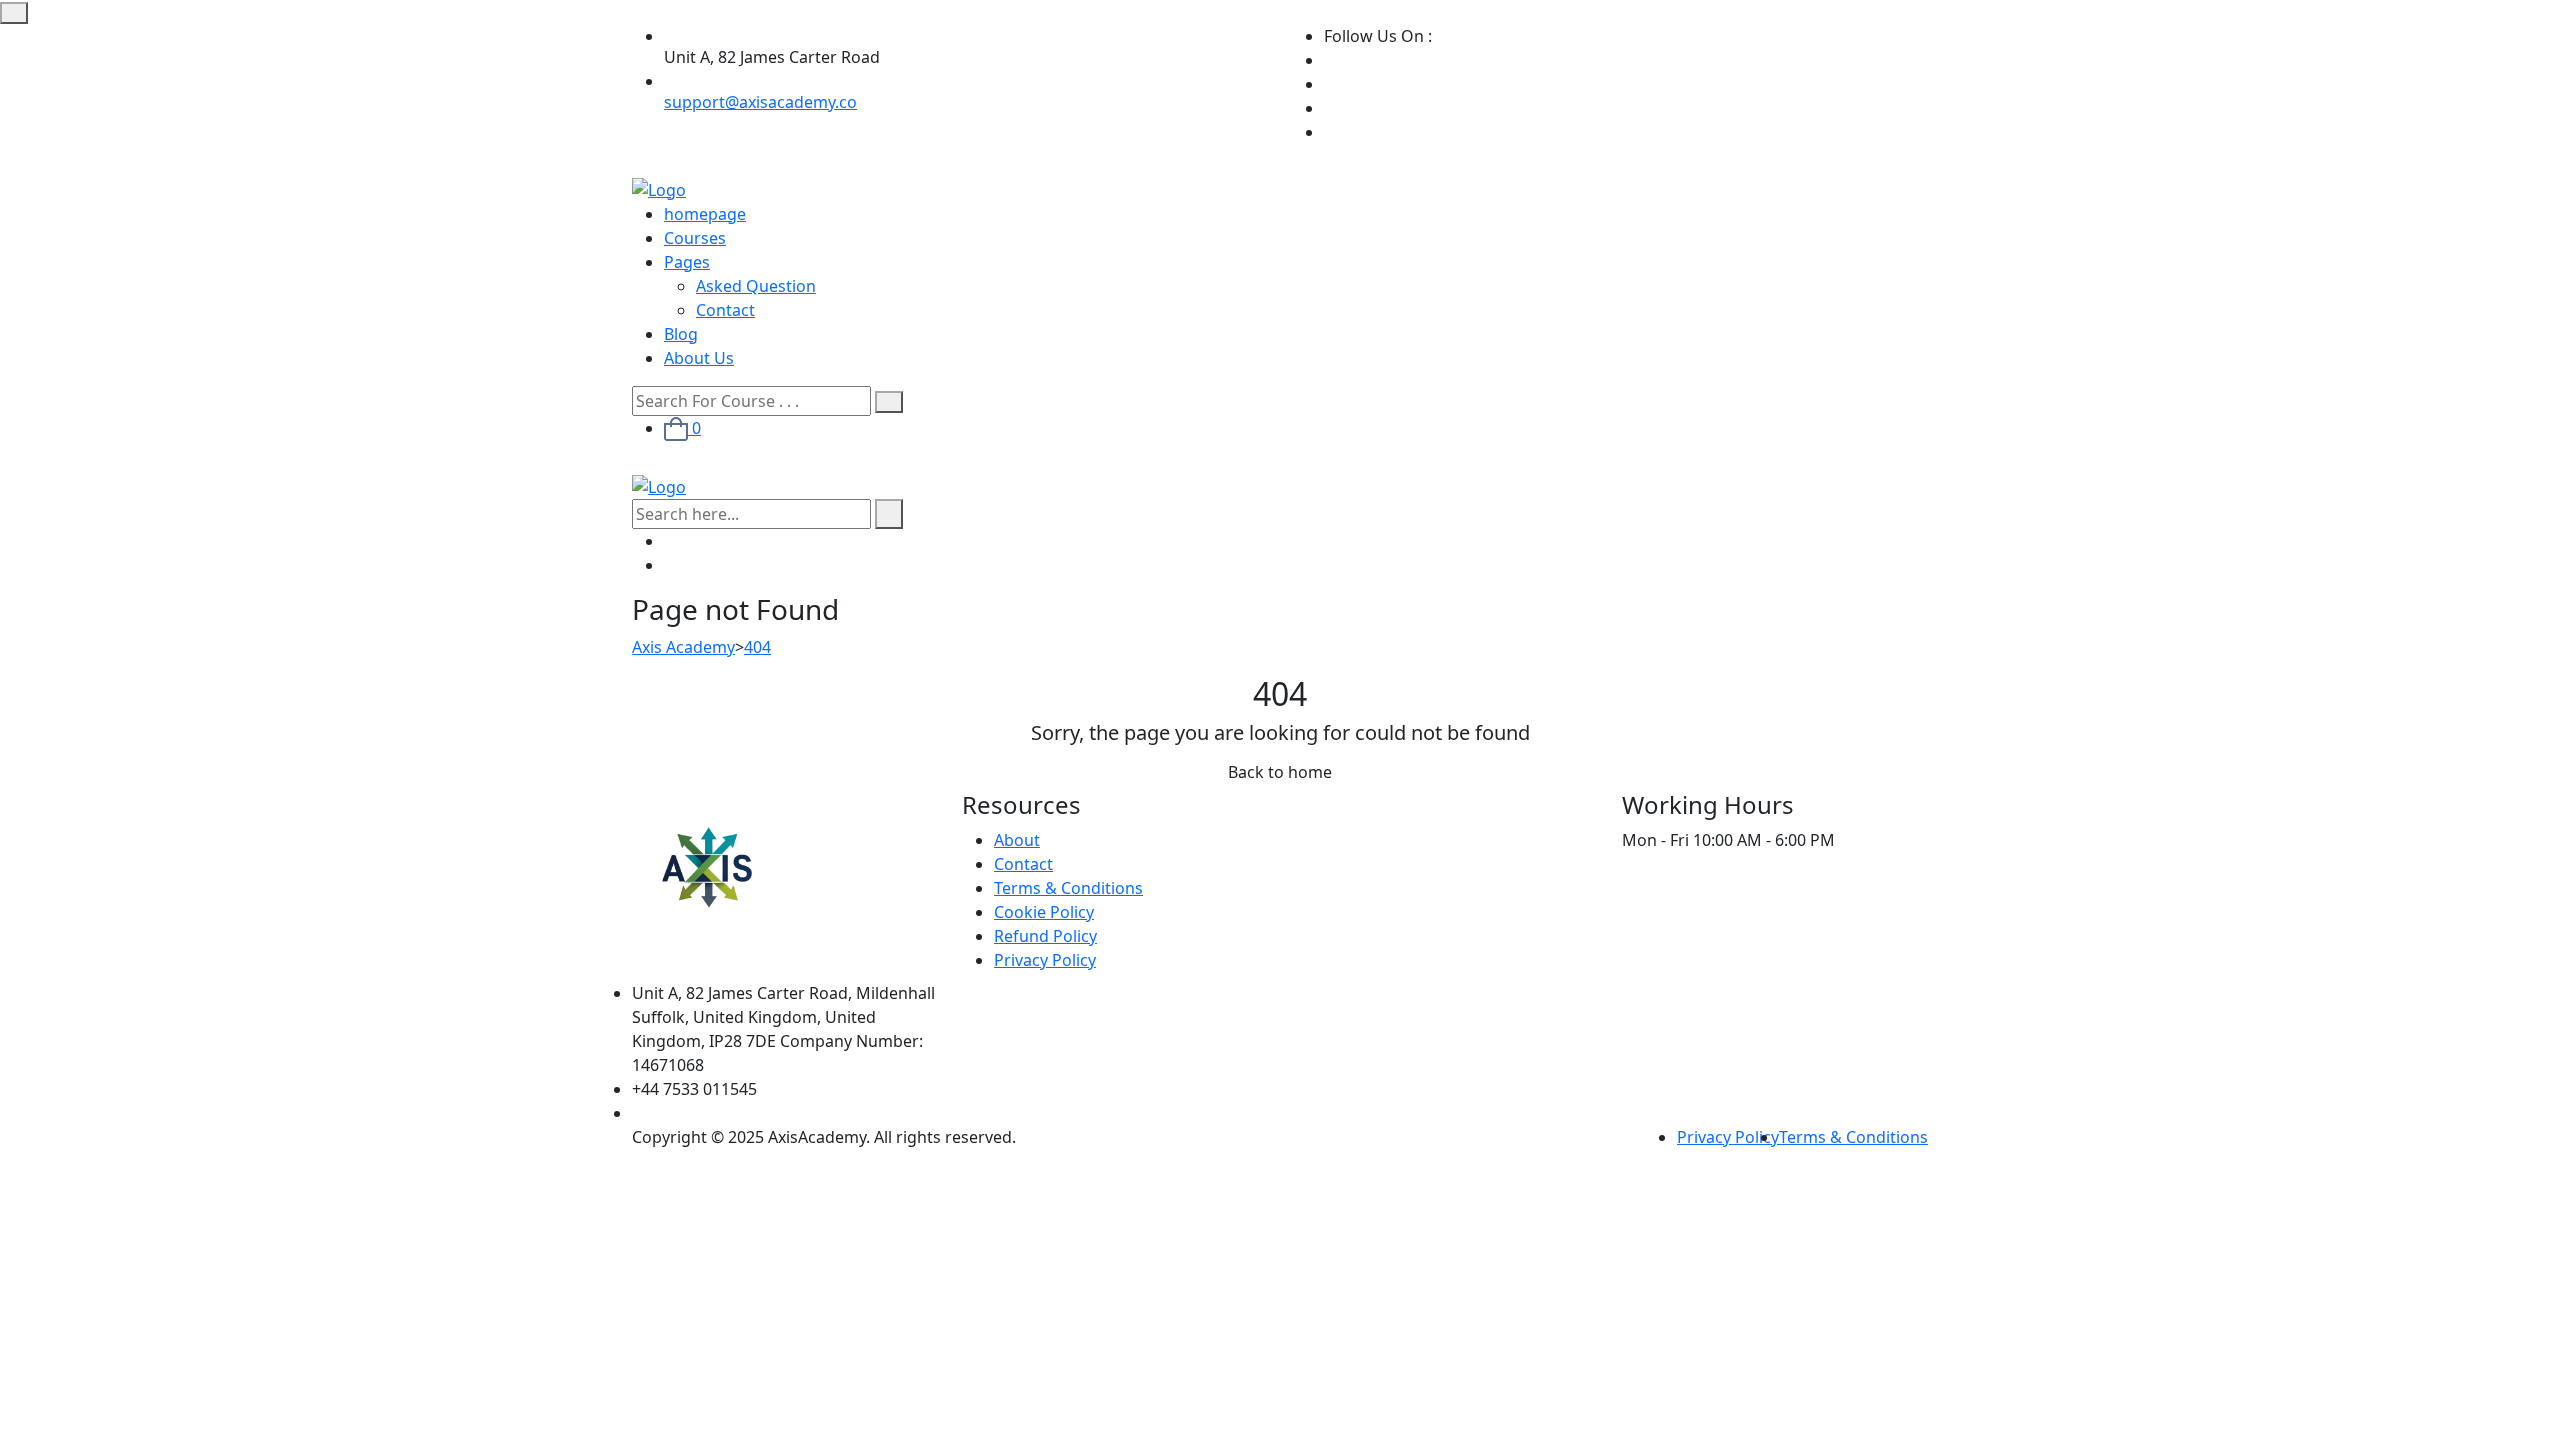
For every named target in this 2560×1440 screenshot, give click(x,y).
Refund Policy (1045, 936)
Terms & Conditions (1068, 888)
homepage (705, 214)
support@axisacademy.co (760, 102)
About (1017, 840)
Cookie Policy (1044, 912)
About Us (699, 358)
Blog (681, 334)
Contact (725, 310)
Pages (687, 262)
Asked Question (756, 286)
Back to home (1280, 772)
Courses (695, 238)
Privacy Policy (1045, 960)
